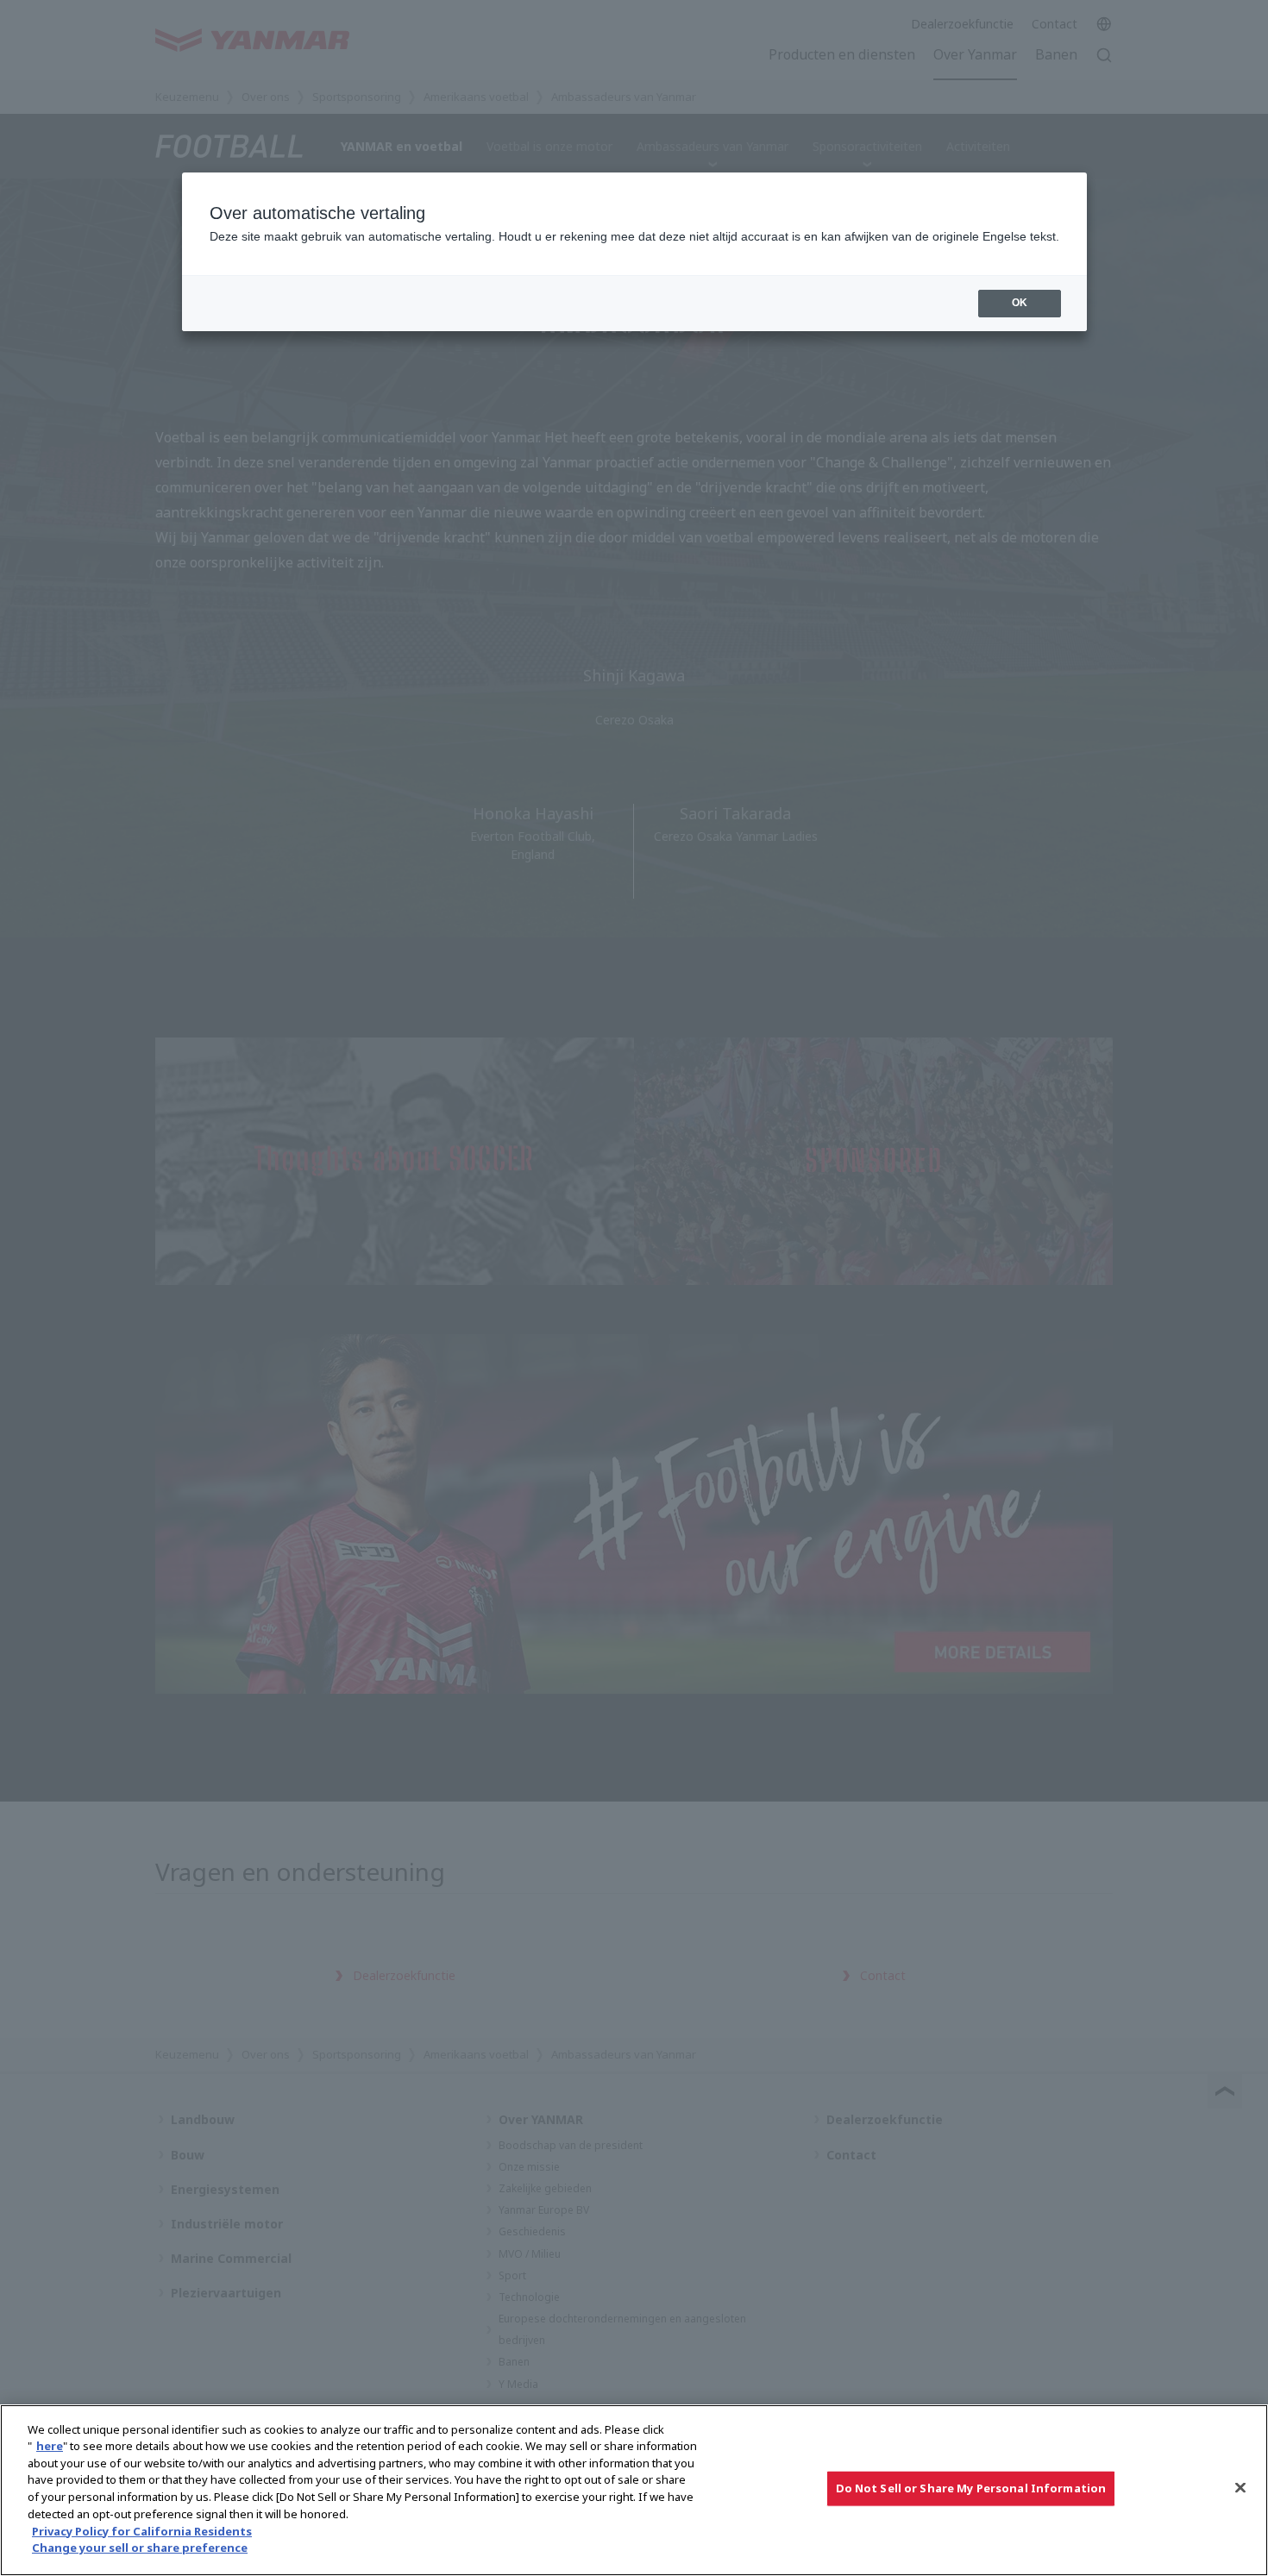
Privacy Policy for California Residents (142, 2530)
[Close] (1240, 2488)
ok (1020, 303)
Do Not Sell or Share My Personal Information (971, 2488)
